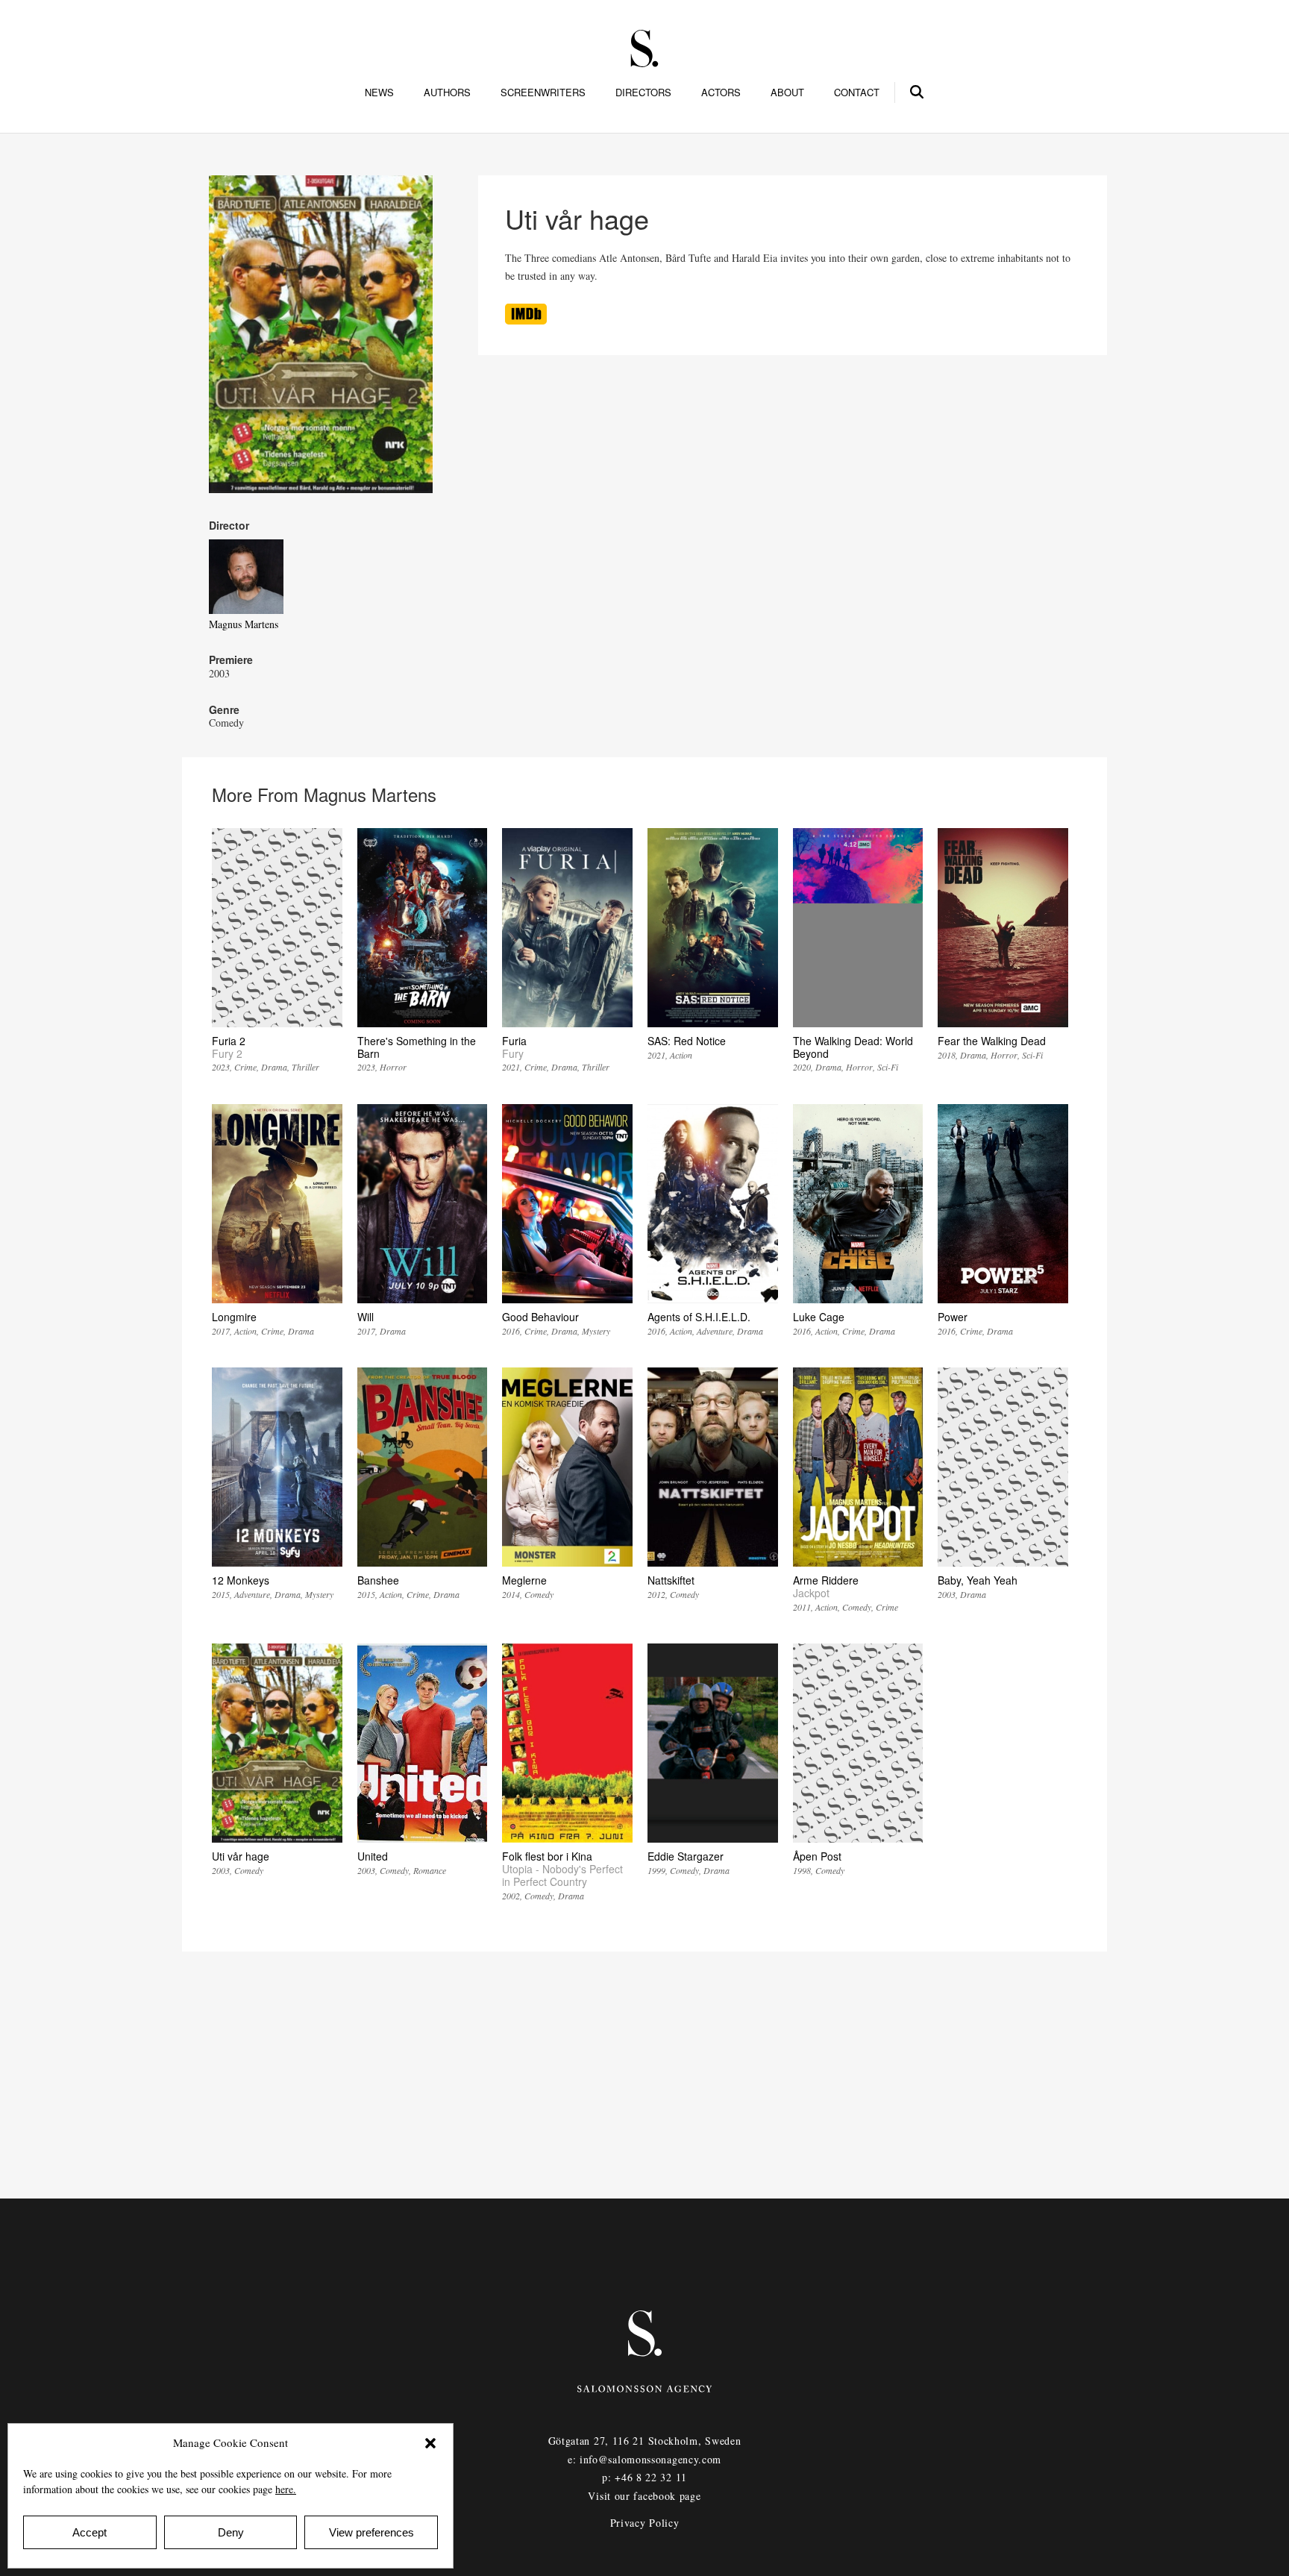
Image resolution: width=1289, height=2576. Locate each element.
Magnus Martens (244, 624)
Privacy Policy (645, 2523)
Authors (447, 93)
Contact (857, 93)
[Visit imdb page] (526, 320)
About (787, 93)
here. (286, 2489)
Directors (643, 93)
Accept (90, 2532)
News (379, 93)
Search (918, 90)
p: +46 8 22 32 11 (644, 2477)
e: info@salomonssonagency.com (644, 2459)
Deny (231, 2532)
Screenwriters (543, 93)
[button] (430, 2443)
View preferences (371, 2532)
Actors (721, 93)
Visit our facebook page (644, 2496)
